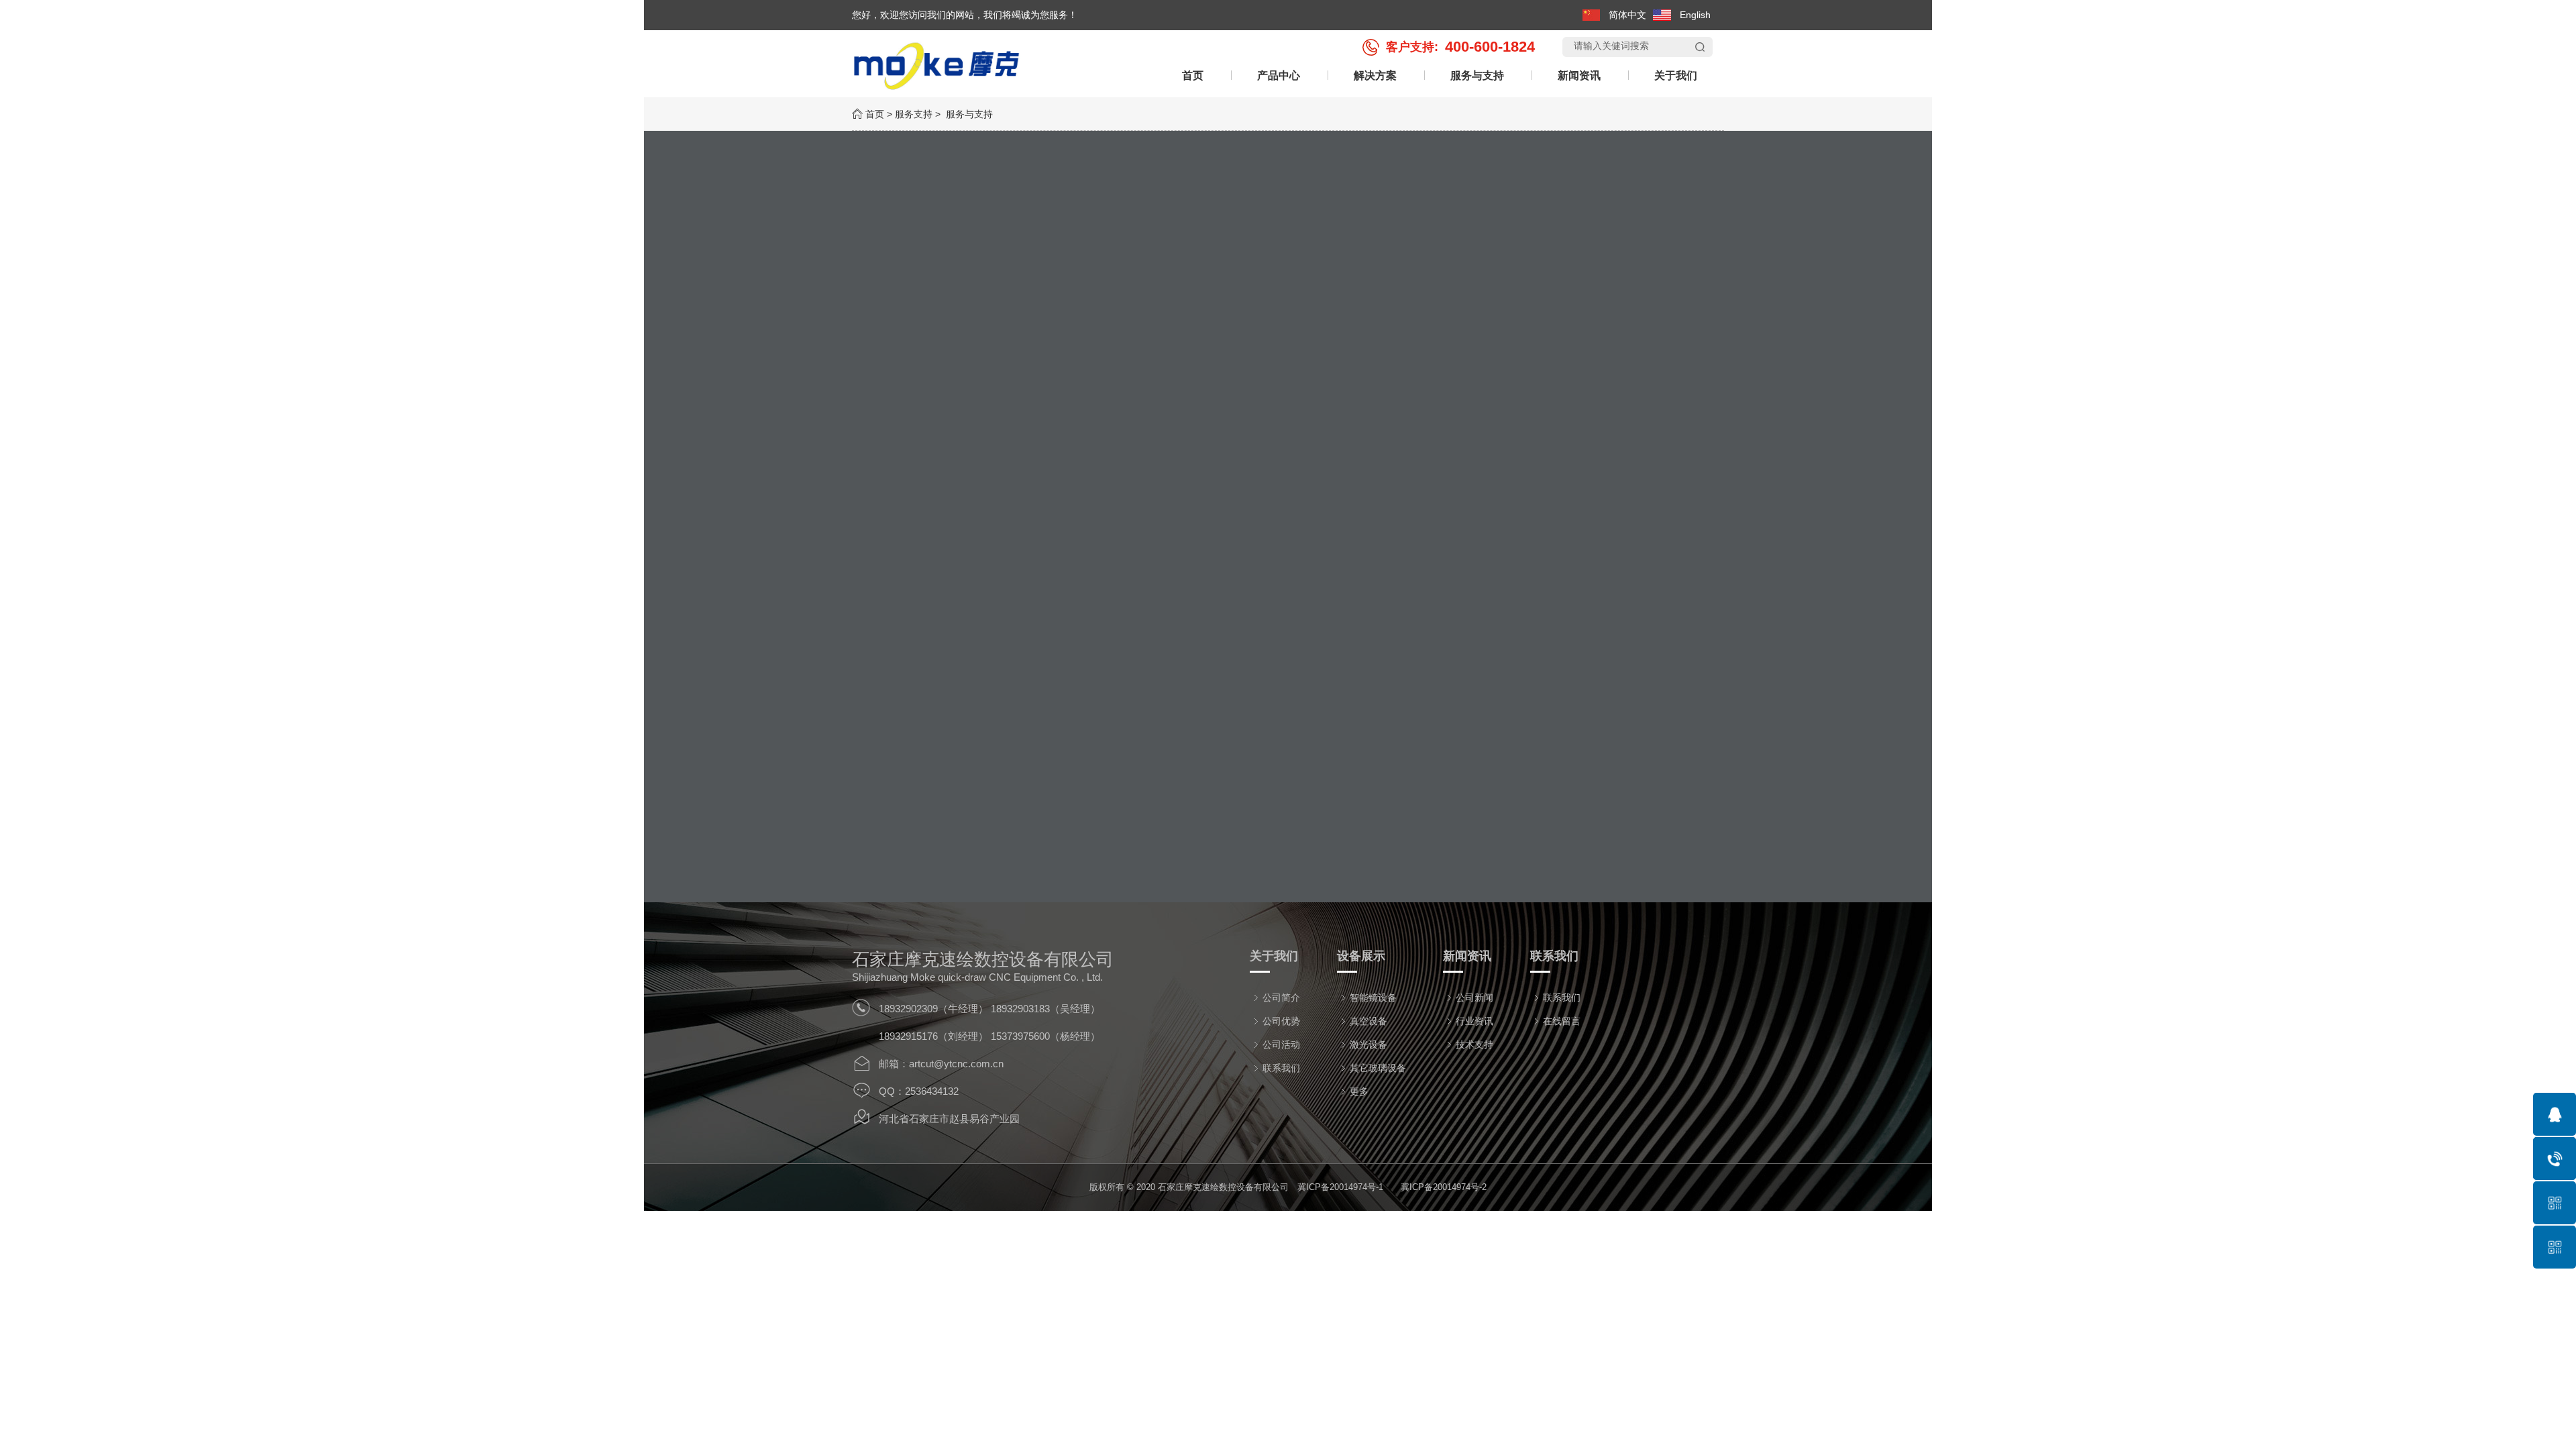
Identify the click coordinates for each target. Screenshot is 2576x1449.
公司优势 (1281, 1021)
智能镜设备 (1373, 998)
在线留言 (1562, 1021)
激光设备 (1368, 1044)
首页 (1193, 75)
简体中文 (1627, 15)
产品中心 (1279, 75)
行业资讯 (1474, 1021)
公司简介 (1281, 998)
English (1695, 15)
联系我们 (1281, 1068)
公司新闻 (1474, 998)
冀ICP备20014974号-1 (1340, 1187)
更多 (1359, 1091)
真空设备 (1368, 1021)
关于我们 (1676, 75)
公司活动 (1281, 1044)
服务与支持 (1477, 75)
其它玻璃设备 (1378, 1068)
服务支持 (914, 114)
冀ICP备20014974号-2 (1444, 1187)
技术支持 (1474, 1044)
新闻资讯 (1579, 75)
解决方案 (1375, 75)
